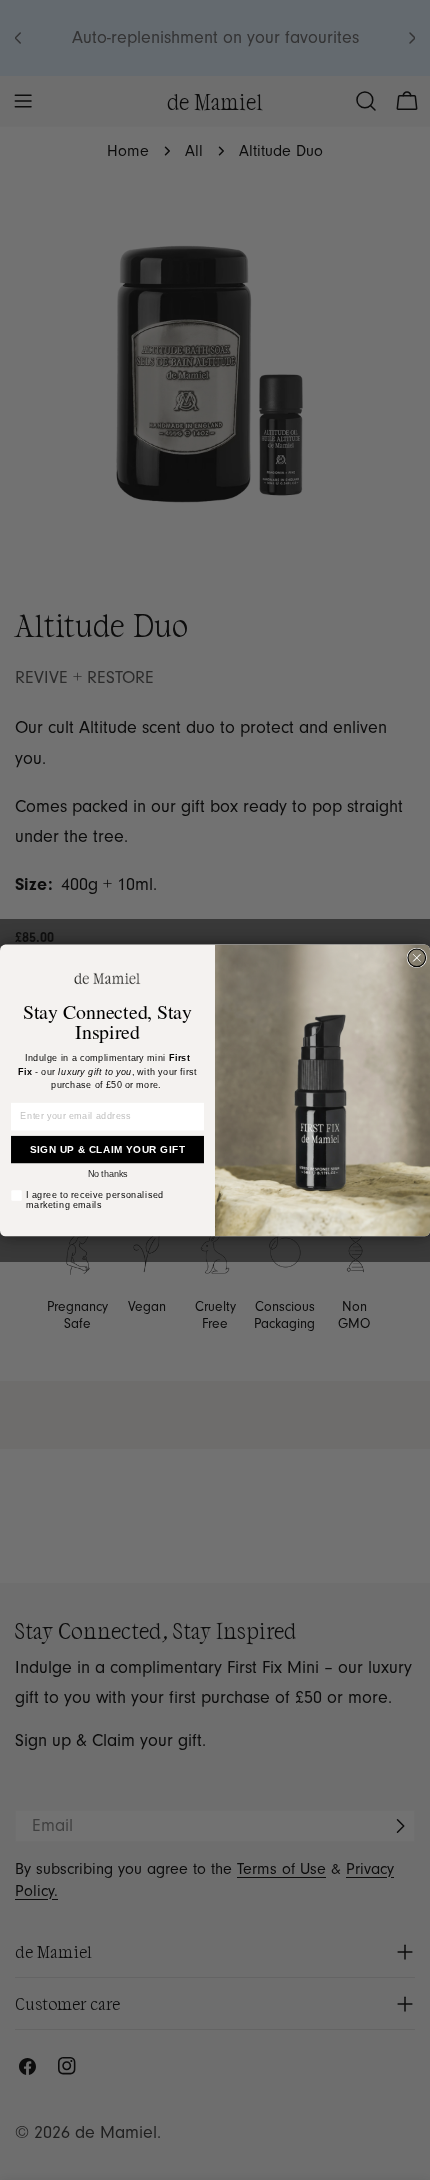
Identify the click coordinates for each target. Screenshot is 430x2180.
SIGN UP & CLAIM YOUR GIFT (107, 1149)
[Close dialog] (417, 958)
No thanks (108, 1173)
